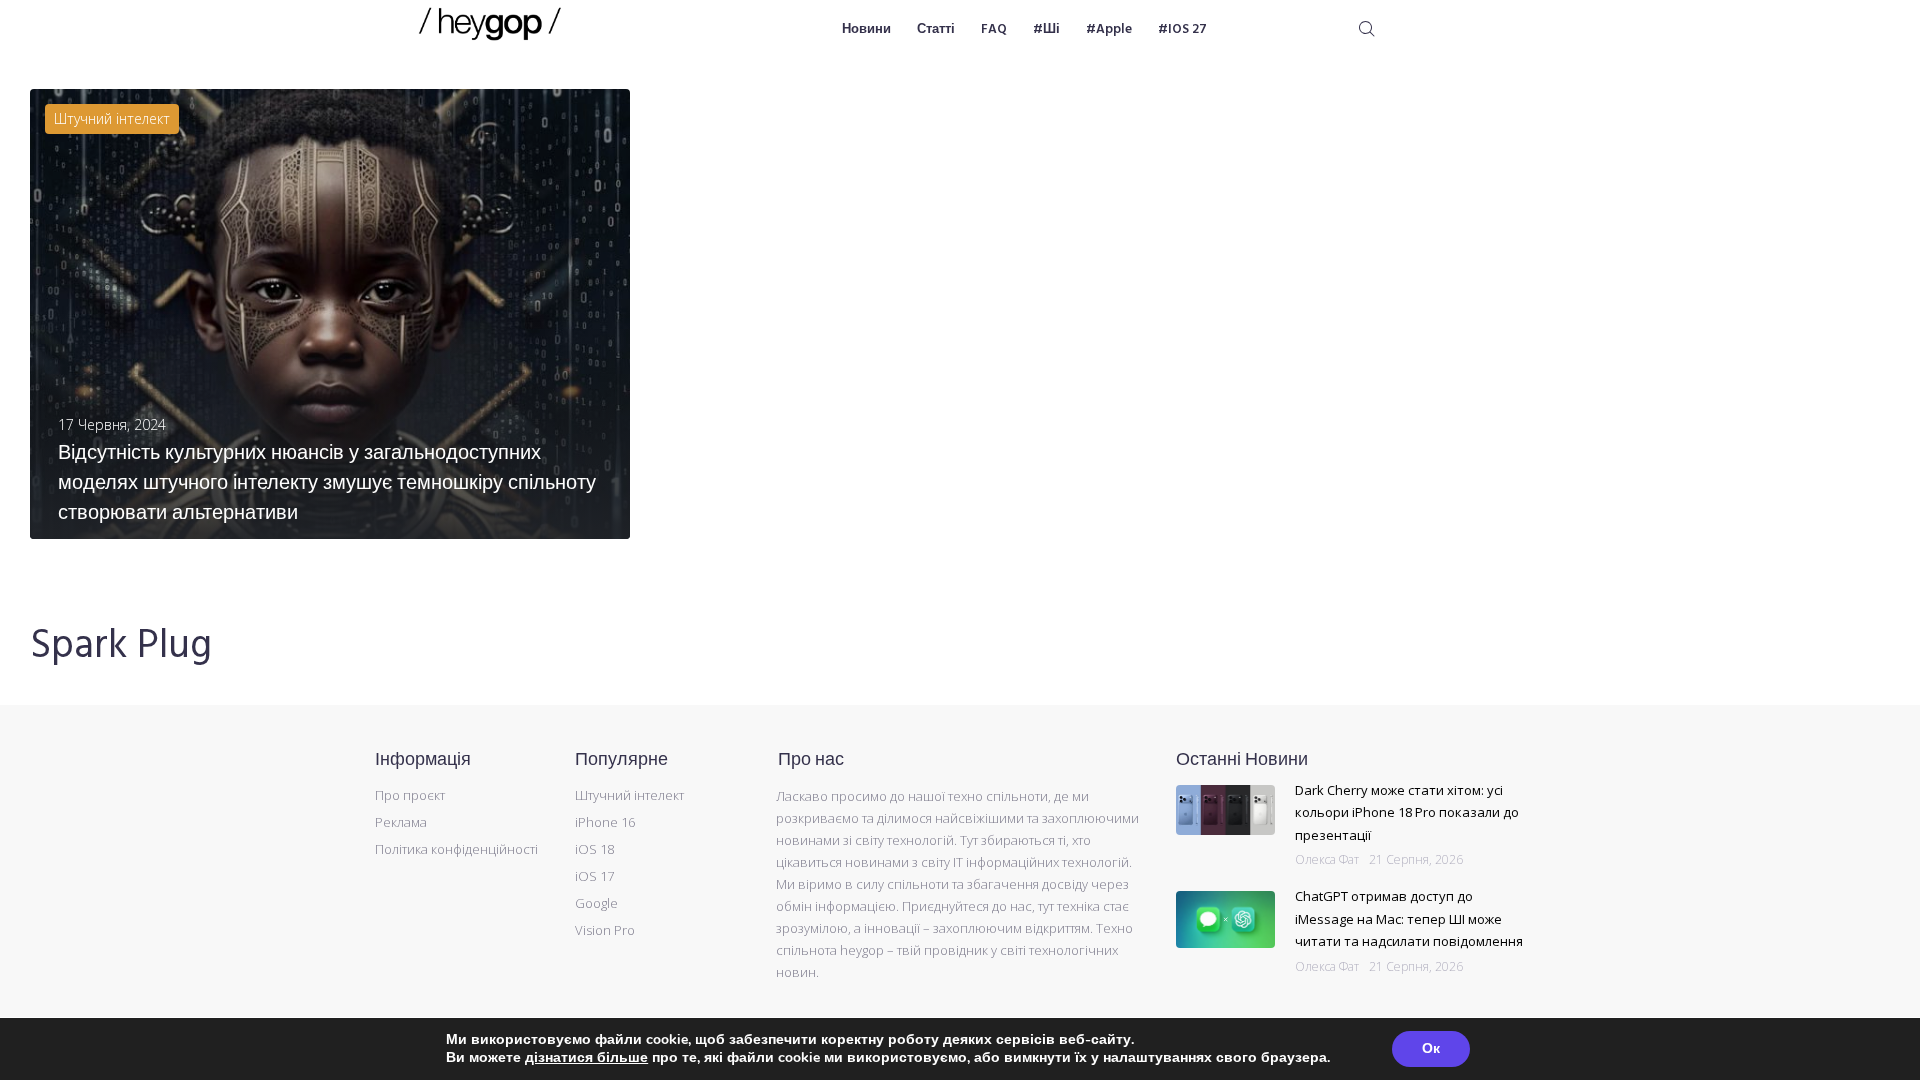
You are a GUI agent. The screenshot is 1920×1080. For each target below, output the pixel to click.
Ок (1431, 1048)
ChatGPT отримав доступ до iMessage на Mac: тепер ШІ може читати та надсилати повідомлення (1409, 918)
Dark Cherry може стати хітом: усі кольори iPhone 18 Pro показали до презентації (1407, 812)
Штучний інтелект (112, 118)
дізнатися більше (586, 1057)
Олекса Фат (1327, 859)
